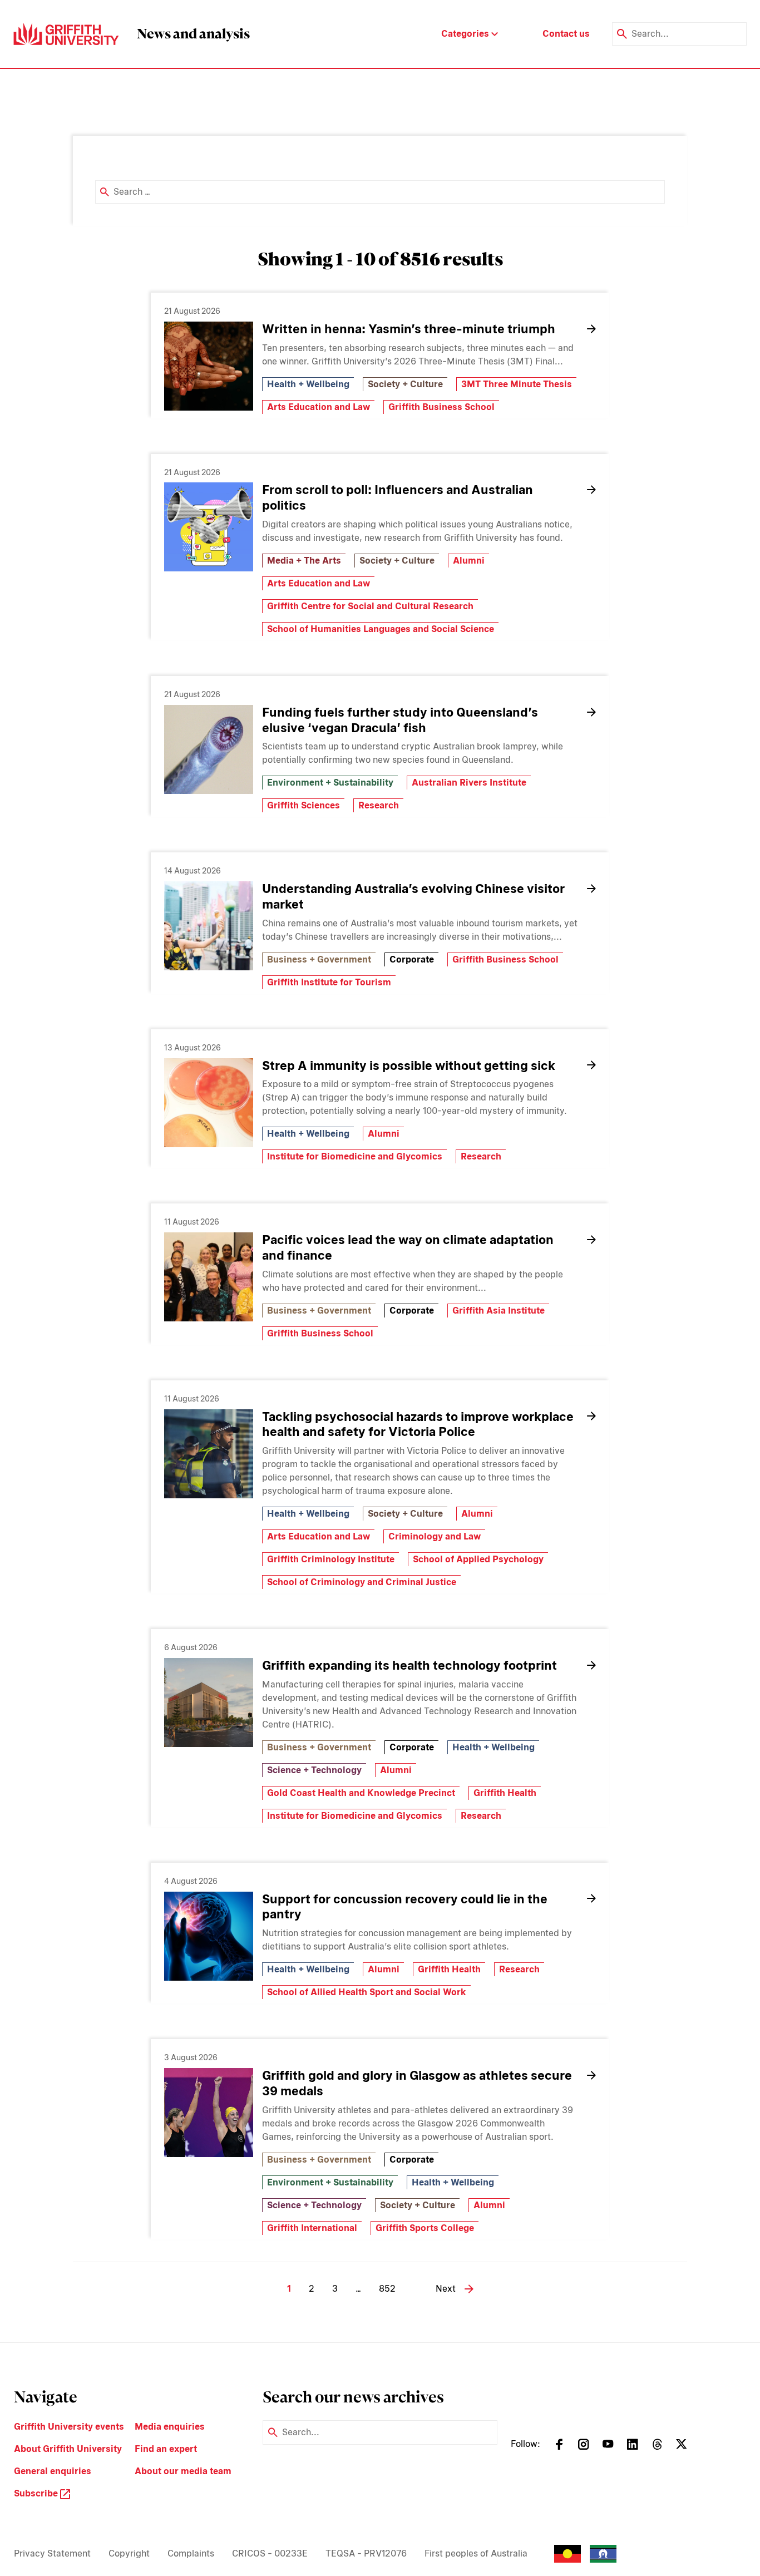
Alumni (469, 561)
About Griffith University (68, 2449)
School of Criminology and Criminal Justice (362, 1582)
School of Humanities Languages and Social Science (381, 629)
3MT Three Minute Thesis (517, 384)
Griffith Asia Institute (499, 1311)
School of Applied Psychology (478, 1559)
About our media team (183, 2471)
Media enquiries (170, 2427)
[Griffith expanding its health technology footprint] (209, 1702)
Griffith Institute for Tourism (329, 982)
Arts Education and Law (319, 407)
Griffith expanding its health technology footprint (409, 1665)
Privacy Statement (52, 2553)
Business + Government (319, 959)
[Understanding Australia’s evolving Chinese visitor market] (209, 926)
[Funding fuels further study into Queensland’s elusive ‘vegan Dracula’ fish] (209, 749)
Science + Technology (314, 1770)
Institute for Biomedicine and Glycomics (355, 1156)
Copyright (129, 2553)
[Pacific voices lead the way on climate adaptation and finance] (209, 1277)
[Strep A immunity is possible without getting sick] (209, 1103)
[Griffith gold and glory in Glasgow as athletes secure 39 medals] (209, 2113)
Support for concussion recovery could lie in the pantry (405, 1907)
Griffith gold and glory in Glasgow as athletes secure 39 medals (417, 2083)
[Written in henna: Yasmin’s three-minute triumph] (209, 366)
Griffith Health (505, 1793)
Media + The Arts (304, 561)
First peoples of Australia (476, 2553)
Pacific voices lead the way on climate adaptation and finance (408, 1247)
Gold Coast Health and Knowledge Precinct (361, 1793)
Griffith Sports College (425, 2228)
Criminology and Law (435, 1536)
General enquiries (53, 2471)
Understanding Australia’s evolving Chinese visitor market (413, 896)
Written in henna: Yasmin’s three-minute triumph (409, 329)
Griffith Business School (441, 407)
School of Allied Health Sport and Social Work (367, 1992)
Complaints (191, 2553)
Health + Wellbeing (308, 384)
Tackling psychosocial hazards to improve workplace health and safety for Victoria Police (418, 1424)
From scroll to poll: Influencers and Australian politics (398, 497)
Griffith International (312, 2228)
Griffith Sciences (303, 805)
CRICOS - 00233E (270, 2553)
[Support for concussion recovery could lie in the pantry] (209, 1936)
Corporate (412, 959)
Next (446, 2289)
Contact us (566, 34)
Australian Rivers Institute (469, 783)
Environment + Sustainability (330, 783)
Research (379, 805)
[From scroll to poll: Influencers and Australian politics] (209, 527)
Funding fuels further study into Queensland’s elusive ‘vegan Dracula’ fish (400, 720)
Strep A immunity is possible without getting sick (409, 1065)
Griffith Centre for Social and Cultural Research (370, 606)
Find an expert (166, 2449)
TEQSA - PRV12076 (366, 2553)
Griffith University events (69, 2427)
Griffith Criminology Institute (331, 1559)
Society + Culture (405, 384)
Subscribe (37, 2493)
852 (387, 2289)
